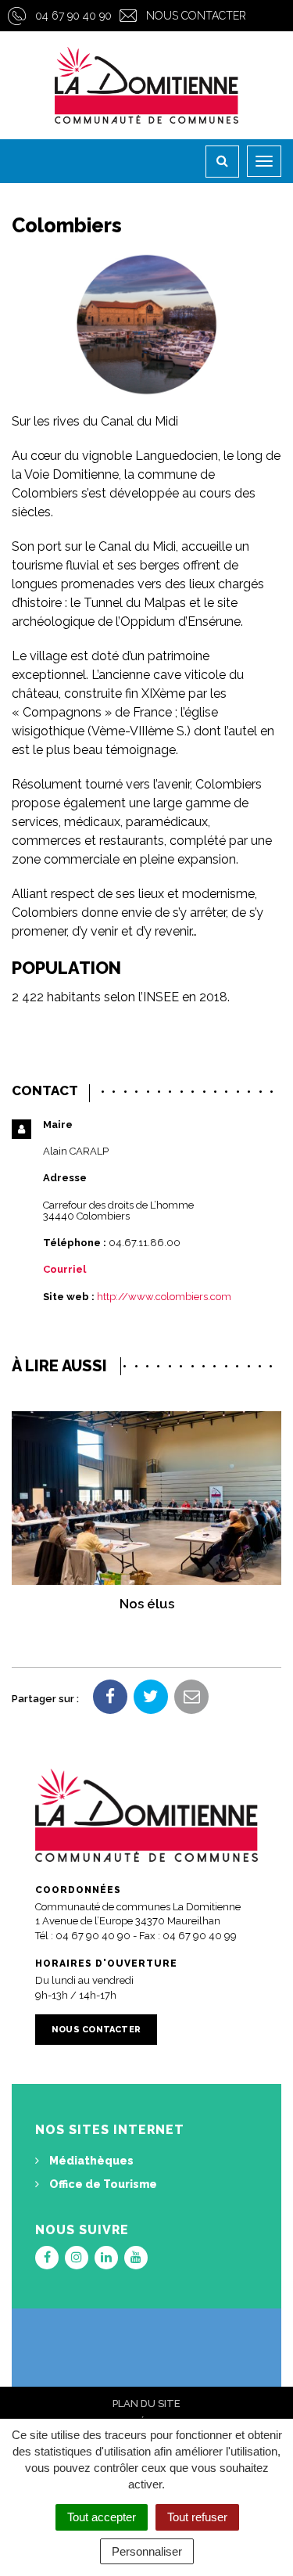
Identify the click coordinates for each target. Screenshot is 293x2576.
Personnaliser (147, 2551)
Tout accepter (102, 2517)
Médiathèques (90, 2161)
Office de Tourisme (102, 2184)
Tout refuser (197, 2517)
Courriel (64, 1269)
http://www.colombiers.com (164, 1297)
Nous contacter (196, 16)
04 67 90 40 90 (73, 16)
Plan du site (146, 2404)
